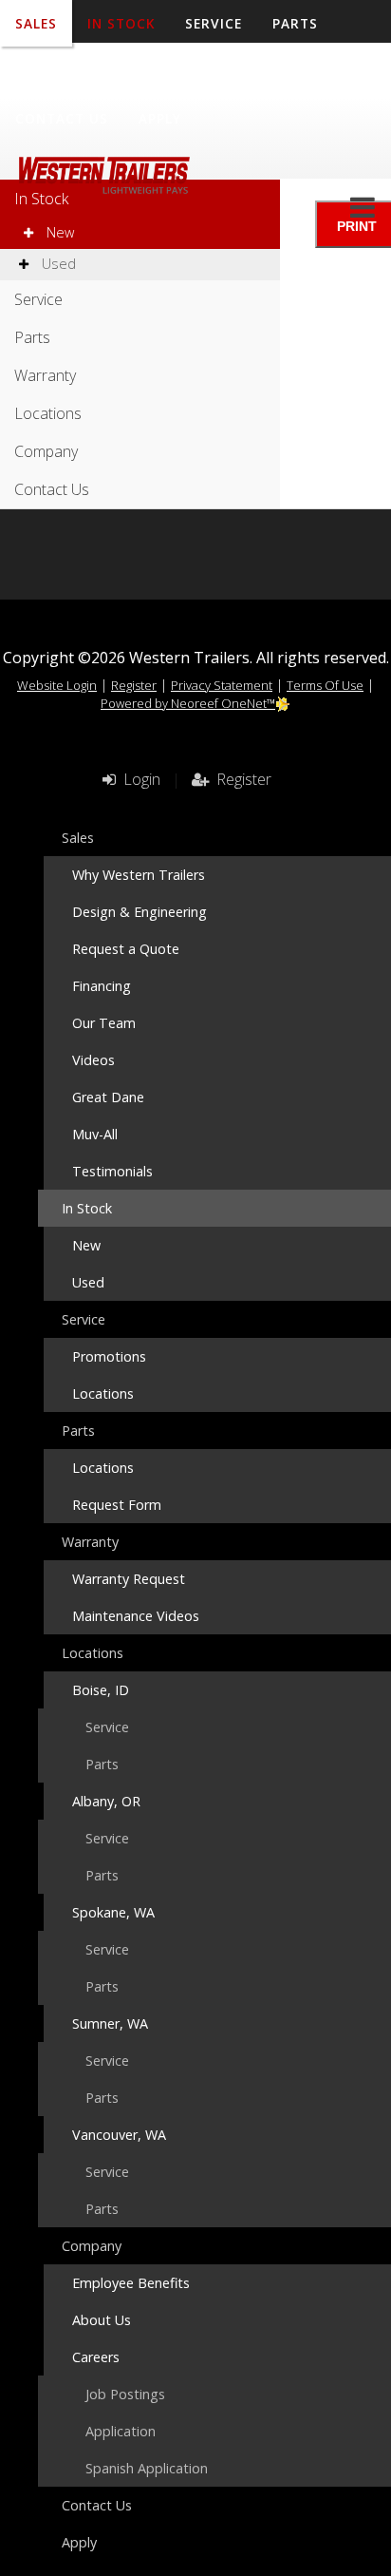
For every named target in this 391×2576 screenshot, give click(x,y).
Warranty (55, 71)
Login (138, 779)
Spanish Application (147, 2468)
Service (38, 299)
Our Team (104, 1023)
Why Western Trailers (139, 875)
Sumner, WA (110, 2023)
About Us (102, 2320)
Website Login (57, 685)
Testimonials (112, 1171)
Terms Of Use (325, 685)
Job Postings (125, 2394)
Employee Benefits (131, 2283)
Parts (32, 337)
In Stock (41, 199)
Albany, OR (106, 1801)
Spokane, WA (113, 1912)
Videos (93, 1060)
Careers (96, 2357)
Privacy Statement (222, 685)
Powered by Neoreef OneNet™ (188, 703)
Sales (78, 838)
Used (57, 264)
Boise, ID (101, 1690)
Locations (167, 71)
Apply (160, 118)
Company (273, 71)
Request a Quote (126, 949)
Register (134, 685)
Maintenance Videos (136, 1616)
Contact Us (62, 118)
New (58, 232)
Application (121, 2431)
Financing (102, 986)
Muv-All (95, 1134)
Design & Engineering (140, 912)
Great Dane (108, 1097)
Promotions (109, 1356)
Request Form (117, 1505)
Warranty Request (129, 1579)
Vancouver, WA (119, 2135)
